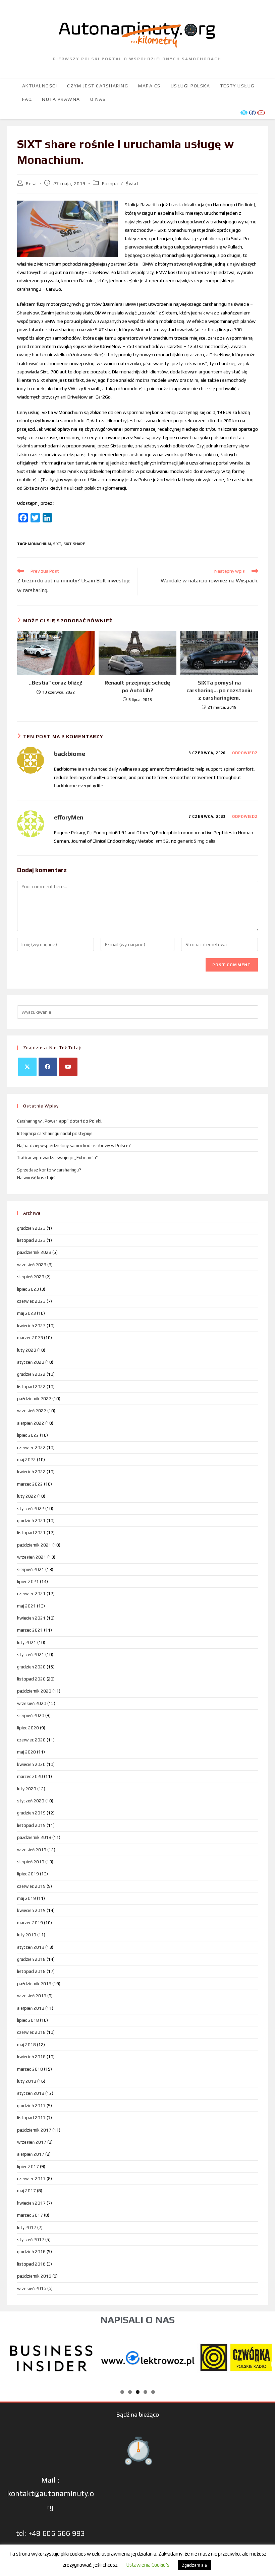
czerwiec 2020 (31, 1740)
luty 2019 (27, 1935)
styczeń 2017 (31, 2240)
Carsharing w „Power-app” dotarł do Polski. (60, 1121)
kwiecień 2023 (31, 1326)
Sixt (57, 544)
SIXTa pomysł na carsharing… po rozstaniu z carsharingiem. (219, 690)
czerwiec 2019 (31, 1886)
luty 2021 (27, 1642)
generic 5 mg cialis (196, 841)
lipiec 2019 (28, 1874)
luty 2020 (27, 1789)
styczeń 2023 (31, 1362)
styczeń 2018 (31, 2093)
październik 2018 (34, 1984)
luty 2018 (27, 2081)
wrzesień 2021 (32, 1557)
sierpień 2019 (31, 1862)
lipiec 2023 (28, 1289)
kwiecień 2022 (31, 1472)
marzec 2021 (30, 1630)
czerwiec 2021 (31, 1594)
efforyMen (69, 817)
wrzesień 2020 (32, 1703)
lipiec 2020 (28, 1728)
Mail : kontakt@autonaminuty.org (50, 2493)
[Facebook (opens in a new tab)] (252, 113)
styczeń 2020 (31, 1801)
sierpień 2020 (31, 1715)
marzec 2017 (30, 2215)
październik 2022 (34, 1399)
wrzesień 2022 (32, 1411)
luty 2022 (27, 1496)
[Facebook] (48, 1067)
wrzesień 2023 (32, 1265)
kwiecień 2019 (31, 1910)
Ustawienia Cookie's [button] (148, 2565)
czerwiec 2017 (31, 2179)
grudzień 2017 (31, 2106)
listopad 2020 (31, 1679)
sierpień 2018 (31, 2008)
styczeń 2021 (31, 1655)
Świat (132, 184)
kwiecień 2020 (31, 1764)
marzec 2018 (30, 2069)
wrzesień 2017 (32, 2142)
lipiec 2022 (28, 1435)
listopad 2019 (31, 1825)
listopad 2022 (31, 1387)
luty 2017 (27, 2228)
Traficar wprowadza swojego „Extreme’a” (58, 1158)
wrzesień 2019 (32, 1850)
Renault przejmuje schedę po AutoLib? (137, 686)
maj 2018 (26, 2045)
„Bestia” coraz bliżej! (56, 683)
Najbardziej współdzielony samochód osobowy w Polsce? (74, 1146)
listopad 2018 (31, 1971)
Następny (263, 2356)
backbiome (70, 754)
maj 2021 (26, 1606)
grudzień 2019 (31, 1813)
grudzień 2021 (31, 1521)
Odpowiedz (245, 753)
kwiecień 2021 (31, 1618)
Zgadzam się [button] (194, 2565)
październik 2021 (34, 1545)
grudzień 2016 (31, 2252)
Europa (110, 184)
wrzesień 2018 (32, 1996)
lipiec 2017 (28, 2167)
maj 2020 (26, 1752)
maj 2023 (26, 1313)
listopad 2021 (31, 1533)
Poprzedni (12, 2356)
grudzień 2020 (31, 1667)
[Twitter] (27, 1067)
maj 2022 (26, 1460)
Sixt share (74, 544)
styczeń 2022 (31, 1509)
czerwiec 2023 (31, 1301)
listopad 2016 (31, 2264)
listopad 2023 (31, 1240)
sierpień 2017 (31, 2154)
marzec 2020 (30, 1776)
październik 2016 (34, 2276)
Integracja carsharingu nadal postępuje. (55, 1133)
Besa (31, 184)
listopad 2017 (31, 2118)
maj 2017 (26, 2191)
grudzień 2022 (31, 1374)
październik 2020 (34, 1691)
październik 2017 (34, 2130)
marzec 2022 (30, 1484)
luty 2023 (27, 1350)
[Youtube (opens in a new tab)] (261, 113)
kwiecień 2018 (31, 2057)
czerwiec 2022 (31, 1448)
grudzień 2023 (31, 1228)
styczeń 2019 (31, 1947)
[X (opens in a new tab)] (244, 113)
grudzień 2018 (31, 1959)
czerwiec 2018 (31, 2032)
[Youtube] (68, 1067)
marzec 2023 (30, 1338)
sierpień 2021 (31, 1569)
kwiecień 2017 (31, 2203)
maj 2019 (26, 1898)
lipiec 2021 (28, 1582)
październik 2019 (34, 1837)
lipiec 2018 (28, 2020)
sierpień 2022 (31, 1423)
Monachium (39, 544)
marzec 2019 (30, 1923)
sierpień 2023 (31, 1277)
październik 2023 (34, 1252)
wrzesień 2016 (32, 2288)
